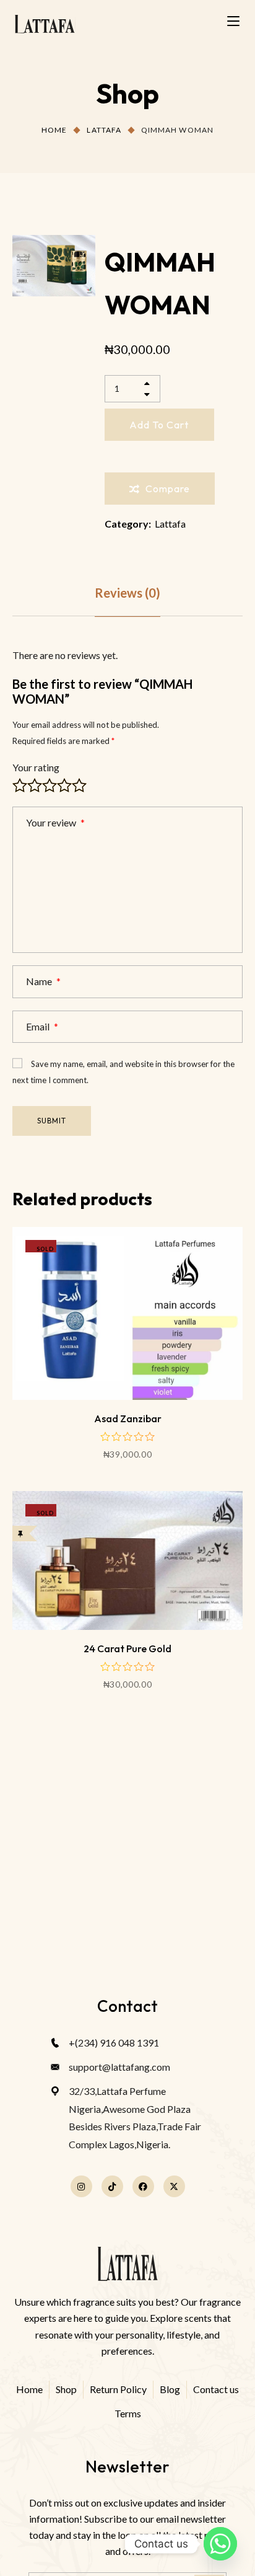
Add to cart (159, 425)
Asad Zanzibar (128, 1419)
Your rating (36, 767)
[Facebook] (143, 2186)
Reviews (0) (127, 593)
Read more (127, 1367)
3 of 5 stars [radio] (50, 786)
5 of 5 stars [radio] (79, 786)
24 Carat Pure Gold (127, 1649)
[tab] (127, 593)
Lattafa (104, 130)
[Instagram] (81, 2186)
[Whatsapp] (220, 2544)
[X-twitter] (174, 2186)
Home (54, 130)
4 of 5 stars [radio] (64, 786)
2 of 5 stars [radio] (35, 786)
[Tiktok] (112, 2186)
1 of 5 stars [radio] (20, 786)
